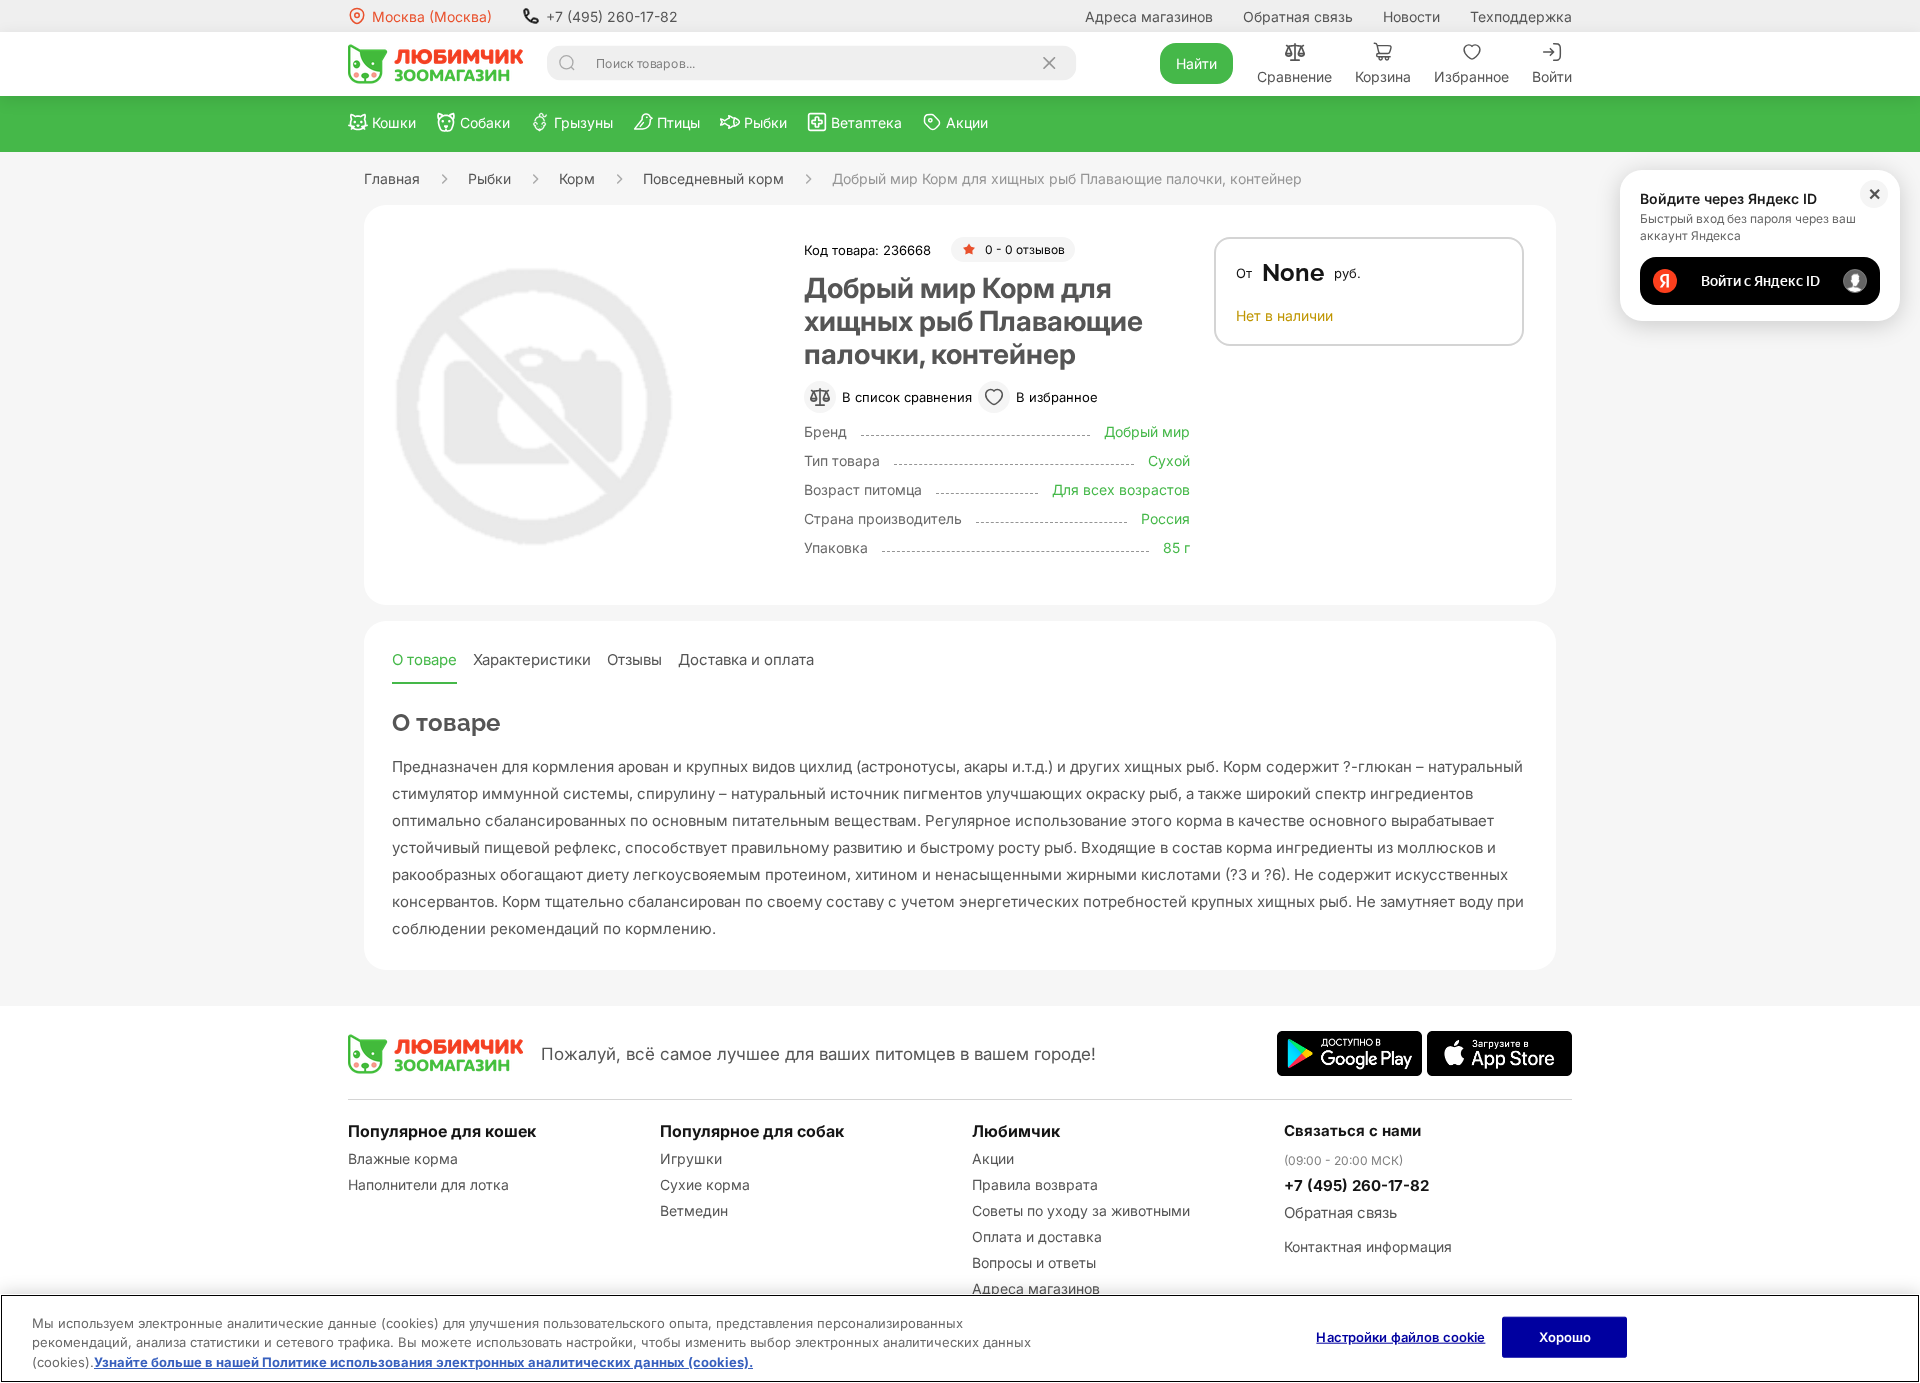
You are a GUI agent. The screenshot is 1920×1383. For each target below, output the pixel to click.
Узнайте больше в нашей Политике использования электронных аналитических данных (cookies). (423, 1362)
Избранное (1471, 76)
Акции (993, 1158)
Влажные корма (403, 1158)
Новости (1411, 16)
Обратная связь (1298, 16)
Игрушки (691, 1158)
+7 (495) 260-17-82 (612, 16)
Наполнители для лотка (428, 1184)
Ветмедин (694, 1210)
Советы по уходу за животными (1081, 1210)
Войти (1552, 76)
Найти (1196, 63)
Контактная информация (1368, 1246)
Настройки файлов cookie (1400, 1336)
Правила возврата (1035, 1184)
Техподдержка (1521, 16)
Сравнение (1294, 76)
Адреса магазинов (1149, 16)
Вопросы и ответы (1034, 1262)
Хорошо (1565, 1336)
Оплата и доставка (1037, 1236)
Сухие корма (705, 1184)
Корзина (1383, 76)
